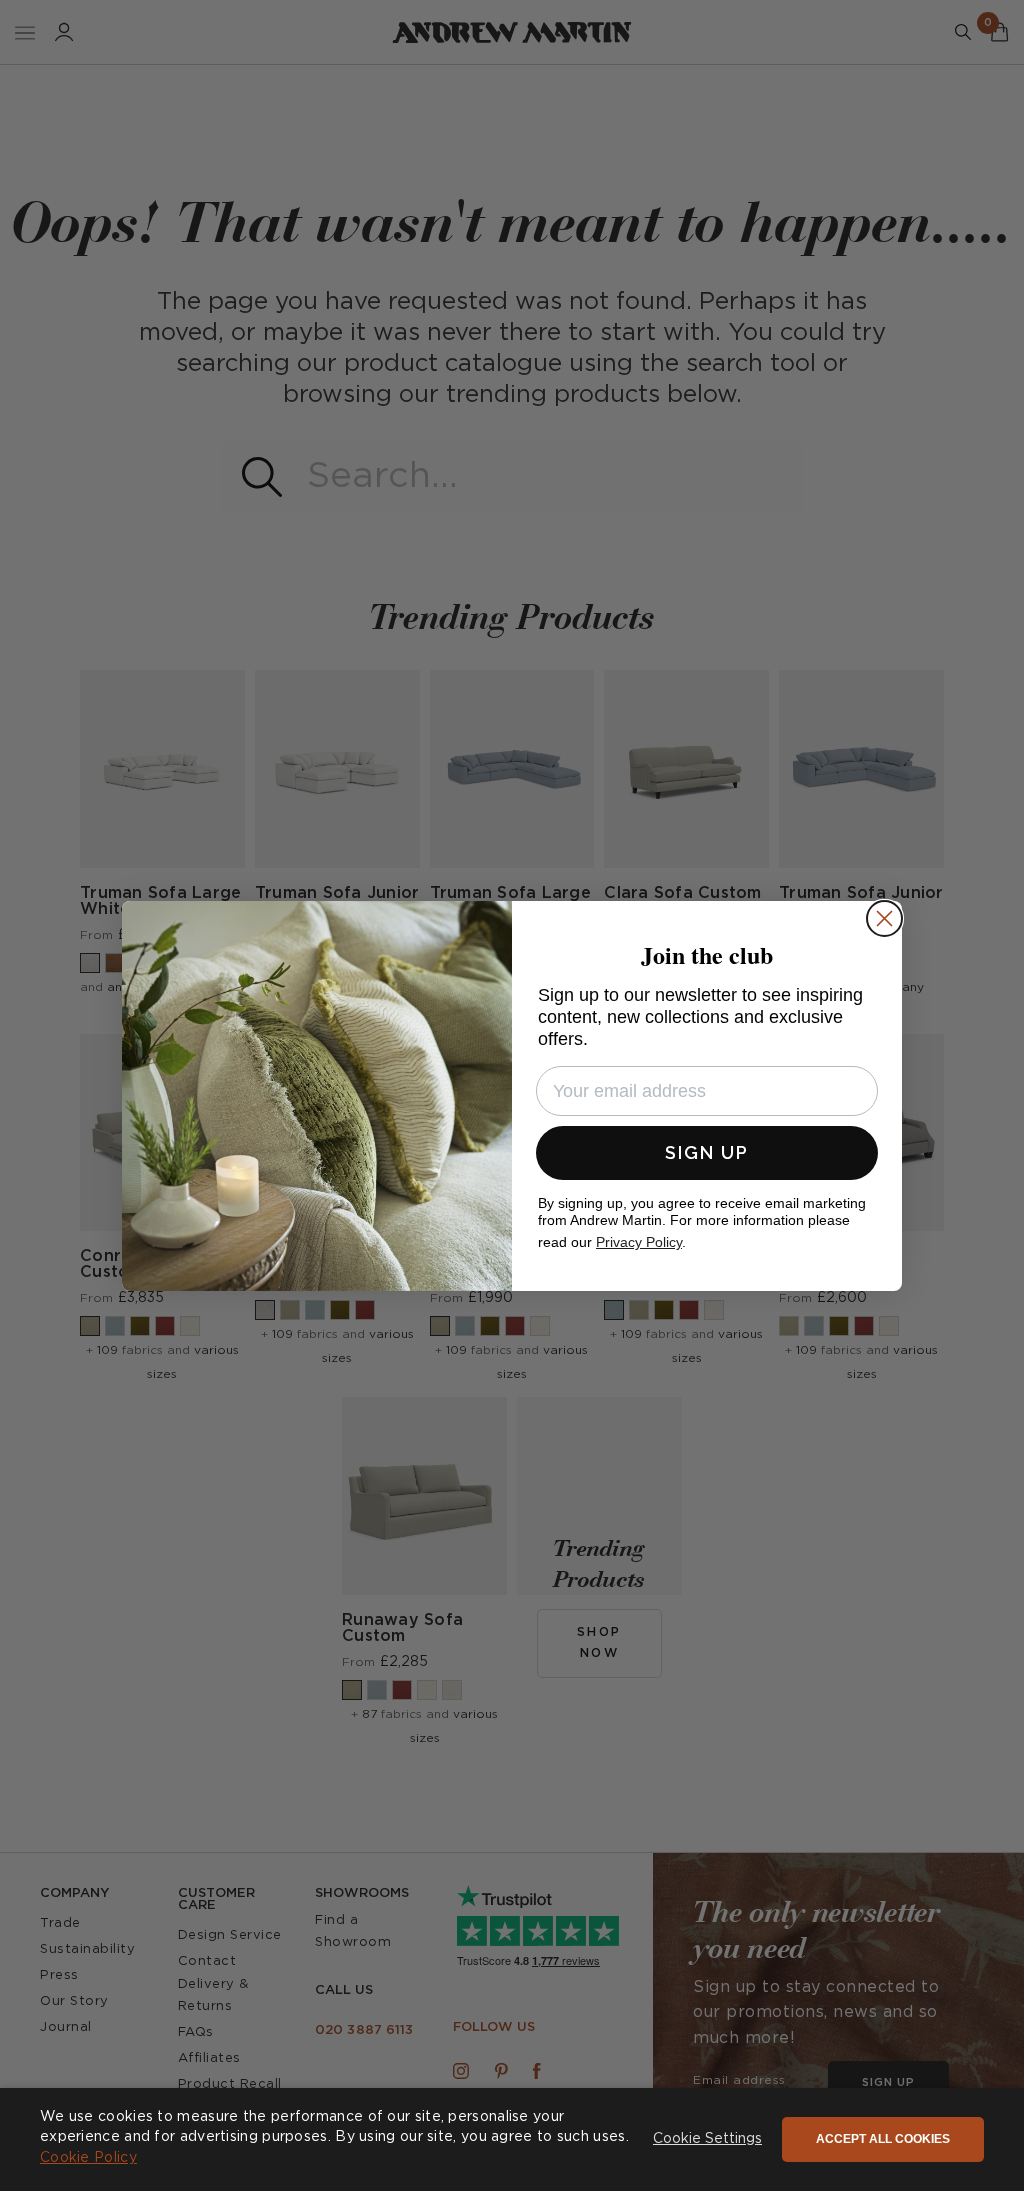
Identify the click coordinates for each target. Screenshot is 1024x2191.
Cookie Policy (88, 2158)
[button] (707, 2140)
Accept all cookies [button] (883, 2139)
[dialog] (512, 2139)
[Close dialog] (884, 918)
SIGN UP (707, 1152)
